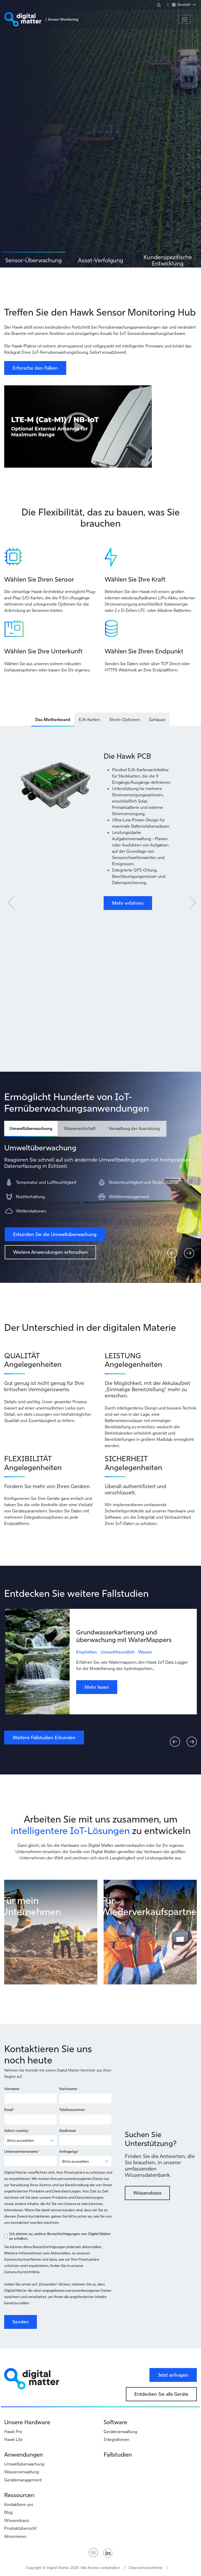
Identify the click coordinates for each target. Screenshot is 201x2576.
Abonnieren (15, 2536)
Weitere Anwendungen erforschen (50, 1252)
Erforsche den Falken (35, 368)
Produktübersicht (20, 2528)
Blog (8, 2512)
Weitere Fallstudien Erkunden (44, 1737)
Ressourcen (19, 2495)
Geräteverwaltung (120, 2432)
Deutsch (184, 4)
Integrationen (116, 2439)
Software (115, 2422)
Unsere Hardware (27, 2422)
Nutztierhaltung (30, 1197)
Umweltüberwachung (24, 2464)
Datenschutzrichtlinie (146, 2568)
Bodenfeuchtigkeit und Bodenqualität (144, 1182)
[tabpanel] (100, 134)
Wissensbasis (147, 2193)
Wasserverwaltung (21, 2472)
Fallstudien (118, 2455)
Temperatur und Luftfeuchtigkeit (46, 1182)
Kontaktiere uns (19, 2504)
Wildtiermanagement (129, 1197)
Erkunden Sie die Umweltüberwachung (55, 1234)
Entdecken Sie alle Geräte (161, 2394)
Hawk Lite (13, 2439)
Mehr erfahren (128, 903)
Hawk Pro (13, 2432)
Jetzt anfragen (173, 2375)
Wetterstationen (31, 1211)
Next (192, 899)
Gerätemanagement (23, 2480)
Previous (9, 899)
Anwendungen (24, 2455)
